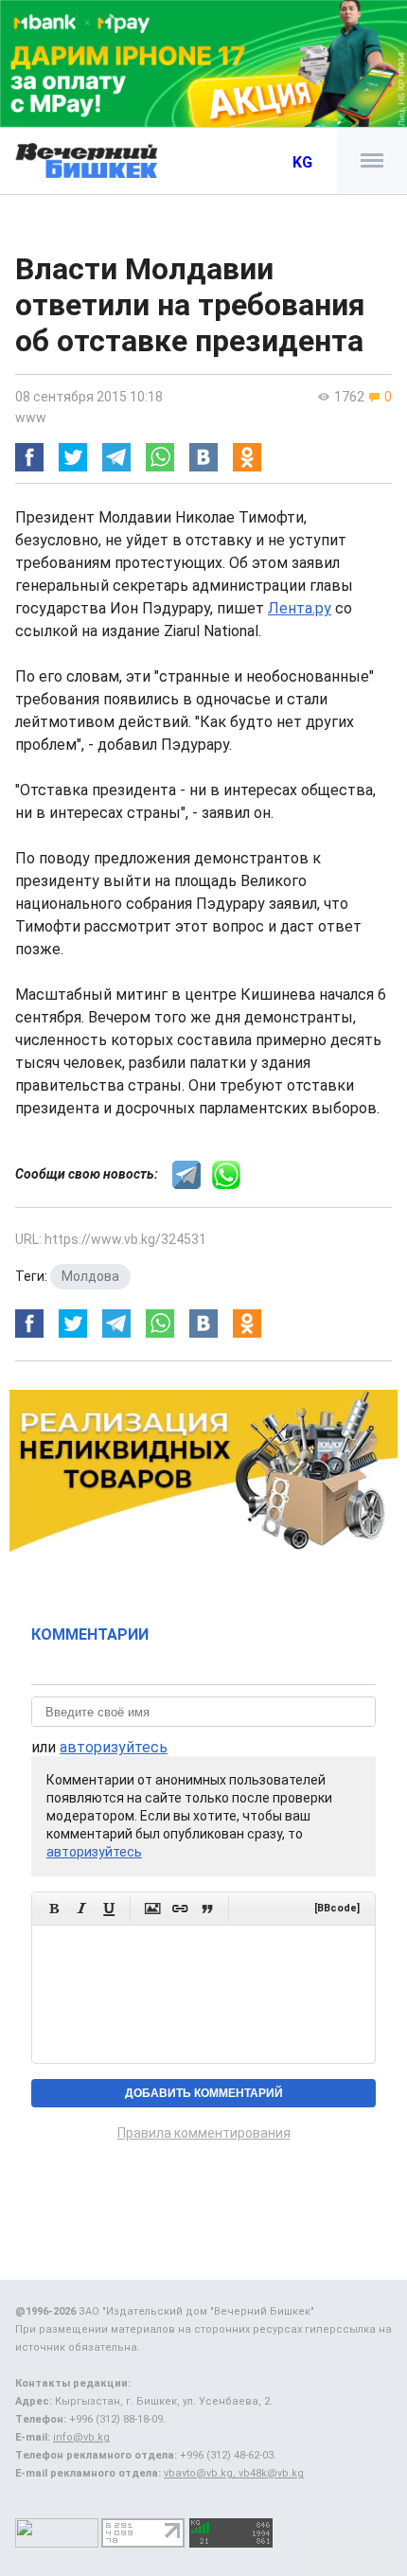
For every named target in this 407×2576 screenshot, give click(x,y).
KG (302, 162)
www (31, 417)
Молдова (90, 1276)
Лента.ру (300, 608)
